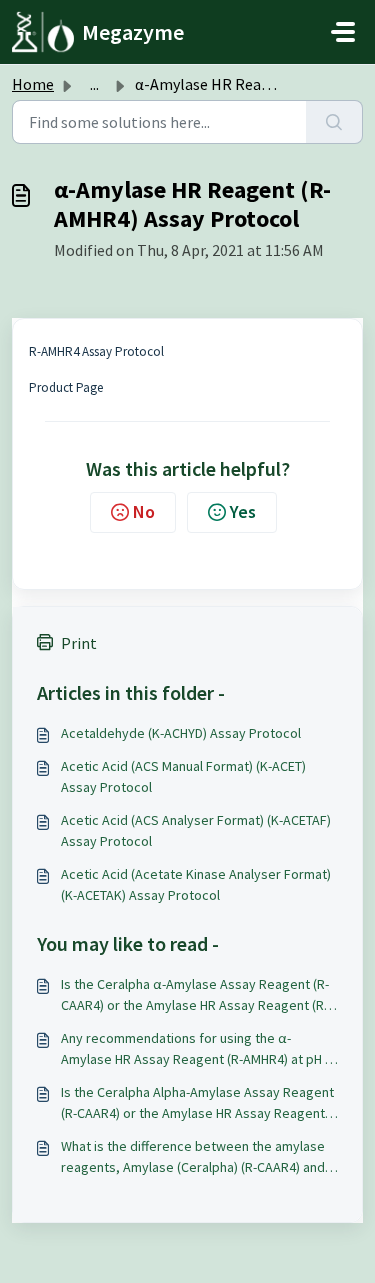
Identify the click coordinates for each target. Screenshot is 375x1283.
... (94, 84)
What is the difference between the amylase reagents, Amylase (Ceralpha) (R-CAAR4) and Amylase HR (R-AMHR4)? (193, 1157)
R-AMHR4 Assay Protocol (96, 351)
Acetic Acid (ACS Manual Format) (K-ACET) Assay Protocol (183, 776)
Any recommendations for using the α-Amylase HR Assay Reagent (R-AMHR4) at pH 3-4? (198, 1049)
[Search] (334, 122)
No (144, 511)
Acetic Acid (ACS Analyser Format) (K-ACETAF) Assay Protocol (196, 830)
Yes (243, 511)
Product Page (66, 387)
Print (79, 643)
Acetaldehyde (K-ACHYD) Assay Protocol (181, 733)
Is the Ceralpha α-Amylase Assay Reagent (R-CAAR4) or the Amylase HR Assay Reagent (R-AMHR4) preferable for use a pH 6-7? (195, 995)
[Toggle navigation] (343, 32)
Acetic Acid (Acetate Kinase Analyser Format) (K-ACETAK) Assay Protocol (196, 884)
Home (33, 84)
